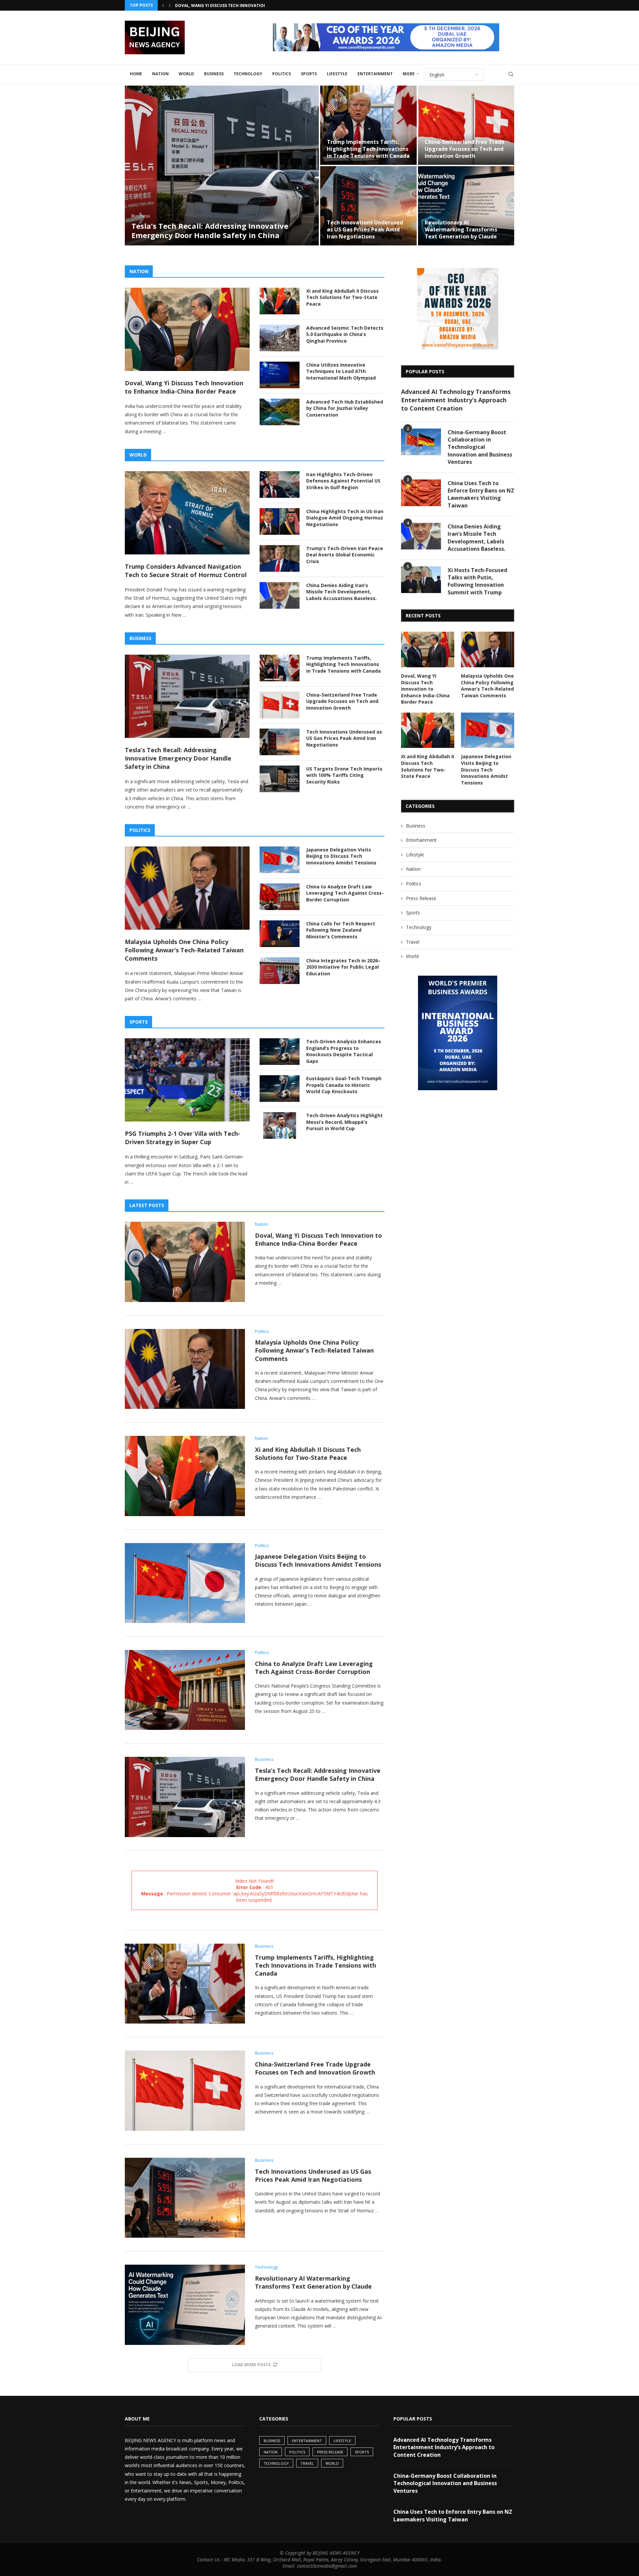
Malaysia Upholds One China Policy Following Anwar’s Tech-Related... (256, 5)
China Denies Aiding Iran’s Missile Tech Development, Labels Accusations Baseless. (341, 592)
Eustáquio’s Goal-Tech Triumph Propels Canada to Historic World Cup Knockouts (344, 1085)
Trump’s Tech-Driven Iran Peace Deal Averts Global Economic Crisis (345, 555)
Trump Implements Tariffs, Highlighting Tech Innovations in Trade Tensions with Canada (368, 149)
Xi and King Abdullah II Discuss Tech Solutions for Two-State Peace (342, 297)
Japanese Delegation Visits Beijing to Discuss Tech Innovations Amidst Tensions (341, 856)
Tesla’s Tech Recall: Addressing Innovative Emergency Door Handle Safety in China (210, 231)
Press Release (421, 898)
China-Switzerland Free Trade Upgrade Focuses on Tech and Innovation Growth (465, 149)
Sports (309, 74)
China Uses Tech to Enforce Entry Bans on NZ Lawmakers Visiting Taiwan (481, 494)
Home (136, 74)
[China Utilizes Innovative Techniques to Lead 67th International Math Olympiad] (280, 375)
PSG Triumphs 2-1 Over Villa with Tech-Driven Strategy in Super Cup (183, 1138)
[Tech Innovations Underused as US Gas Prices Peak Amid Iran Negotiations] (368, 206)
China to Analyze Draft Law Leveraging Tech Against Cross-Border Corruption (345, 893)
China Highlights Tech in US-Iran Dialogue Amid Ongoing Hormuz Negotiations (345, 518)
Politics (282, 74)
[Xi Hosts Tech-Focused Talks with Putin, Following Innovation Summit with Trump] (421, 580)
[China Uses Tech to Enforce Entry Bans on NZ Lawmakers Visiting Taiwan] (421, 493)
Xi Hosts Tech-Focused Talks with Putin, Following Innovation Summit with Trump (477, 581)
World (186, 74)
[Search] (511, 74)
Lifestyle (337, 74)
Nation (160, 74)
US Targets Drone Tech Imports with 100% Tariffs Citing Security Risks (344, 775)
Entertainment (375, 74)
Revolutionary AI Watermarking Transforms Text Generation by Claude (461, 229)
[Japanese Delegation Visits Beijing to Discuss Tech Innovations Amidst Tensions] (280, 860)
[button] (163, 5)
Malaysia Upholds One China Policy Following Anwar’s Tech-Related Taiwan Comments (184, 950)
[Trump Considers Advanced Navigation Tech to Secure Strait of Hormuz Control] (187, 513)
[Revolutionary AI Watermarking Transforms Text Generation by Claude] (466, 206)
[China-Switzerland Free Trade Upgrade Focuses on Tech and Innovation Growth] (466, 125)
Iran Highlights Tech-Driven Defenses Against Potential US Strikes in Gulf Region (343, 481)
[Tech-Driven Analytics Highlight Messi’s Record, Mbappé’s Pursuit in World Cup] (280, 1126)
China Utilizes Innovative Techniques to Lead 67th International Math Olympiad (341, 371)
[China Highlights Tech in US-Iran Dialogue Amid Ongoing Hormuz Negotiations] (280, 521)
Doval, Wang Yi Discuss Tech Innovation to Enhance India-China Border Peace (184, 387)
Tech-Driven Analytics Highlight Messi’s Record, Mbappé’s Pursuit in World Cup (344, 1122)
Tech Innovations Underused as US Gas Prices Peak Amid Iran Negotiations (365, 229)
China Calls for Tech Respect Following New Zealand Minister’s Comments (341, 930)
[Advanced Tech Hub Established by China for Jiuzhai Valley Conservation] (280, 412)
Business (214, 74)
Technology (248, 74)
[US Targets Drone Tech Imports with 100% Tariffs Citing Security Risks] (280, 779)
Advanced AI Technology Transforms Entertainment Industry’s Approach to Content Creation (456, 400)
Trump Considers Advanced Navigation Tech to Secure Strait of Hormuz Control (186, 571)
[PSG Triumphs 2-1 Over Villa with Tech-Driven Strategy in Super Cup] (187, 1080)
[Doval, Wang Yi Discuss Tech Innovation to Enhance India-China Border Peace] (187, 329)
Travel (413, 942)
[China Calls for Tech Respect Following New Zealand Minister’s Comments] (280, 934)
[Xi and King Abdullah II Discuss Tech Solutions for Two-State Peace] (280, 301)
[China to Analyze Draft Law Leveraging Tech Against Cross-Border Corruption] (280, 897)
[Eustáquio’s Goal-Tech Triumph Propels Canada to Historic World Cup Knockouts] (280, 1089)
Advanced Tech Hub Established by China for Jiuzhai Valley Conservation (345, 408)
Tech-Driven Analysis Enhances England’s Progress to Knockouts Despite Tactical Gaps (344, 1051)
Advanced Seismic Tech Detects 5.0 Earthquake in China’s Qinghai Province (345, 334)
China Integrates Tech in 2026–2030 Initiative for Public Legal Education (343, 967)
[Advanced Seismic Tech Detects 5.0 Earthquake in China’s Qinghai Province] (280, 338)
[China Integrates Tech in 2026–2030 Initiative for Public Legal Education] (280, 971)
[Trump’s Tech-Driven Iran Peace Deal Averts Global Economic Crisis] (280, 558)
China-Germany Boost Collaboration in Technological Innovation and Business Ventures (480, 447)
